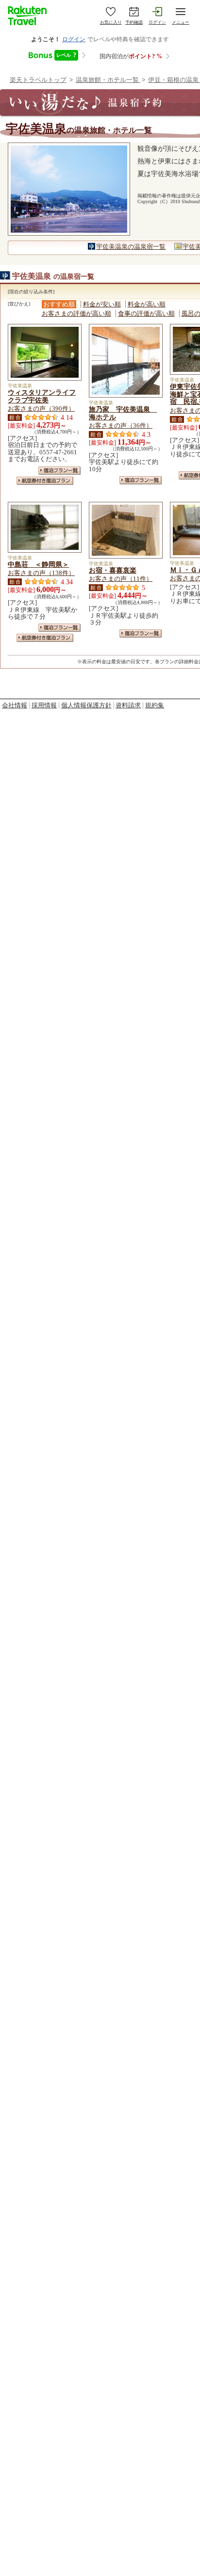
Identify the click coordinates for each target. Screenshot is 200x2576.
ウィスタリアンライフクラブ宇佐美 (42, 396)
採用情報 (44, 705)
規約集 (155, 705)
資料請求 (128, 705)
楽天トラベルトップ (38, 80)
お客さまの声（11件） (121, 579)
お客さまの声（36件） (121, 425)
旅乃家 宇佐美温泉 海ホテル (123, 413)
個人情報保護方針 (86, 705)
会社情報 (15, 705)
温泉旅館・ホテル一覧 (108, 80)
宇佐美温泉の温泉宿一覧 (131, 247)
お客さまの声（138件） (41, 573)
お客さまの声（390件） (41, 408)
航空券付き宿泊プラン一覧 (45, 481)
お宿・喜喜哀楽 (113, 570)
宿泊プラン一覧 (59, 471)
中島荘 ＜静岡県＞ (38, 564)
